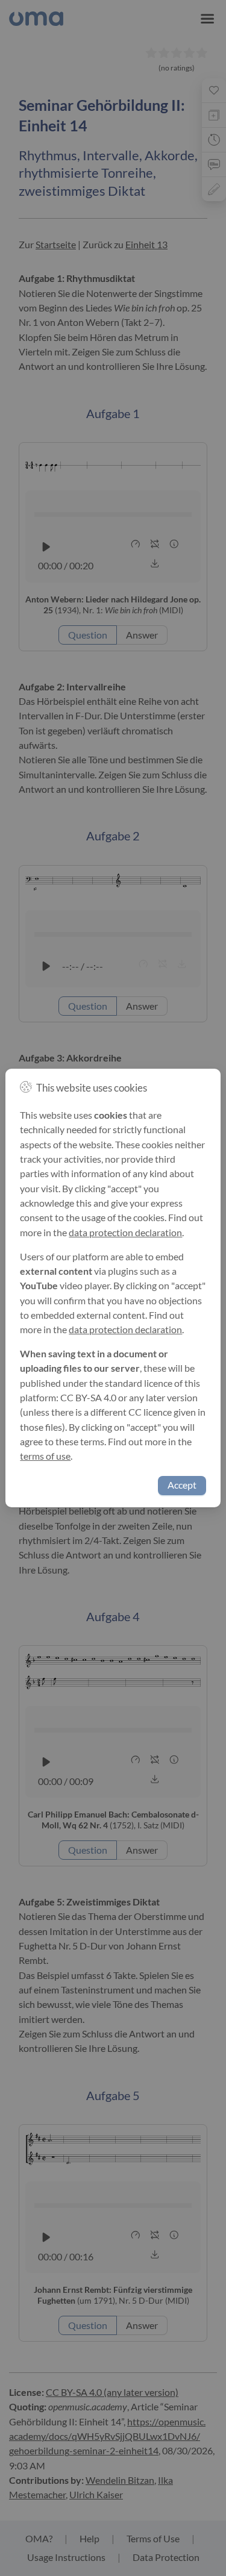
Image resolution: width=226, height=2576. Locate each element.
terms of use (45, 1456)
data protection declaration (125, 1233)
